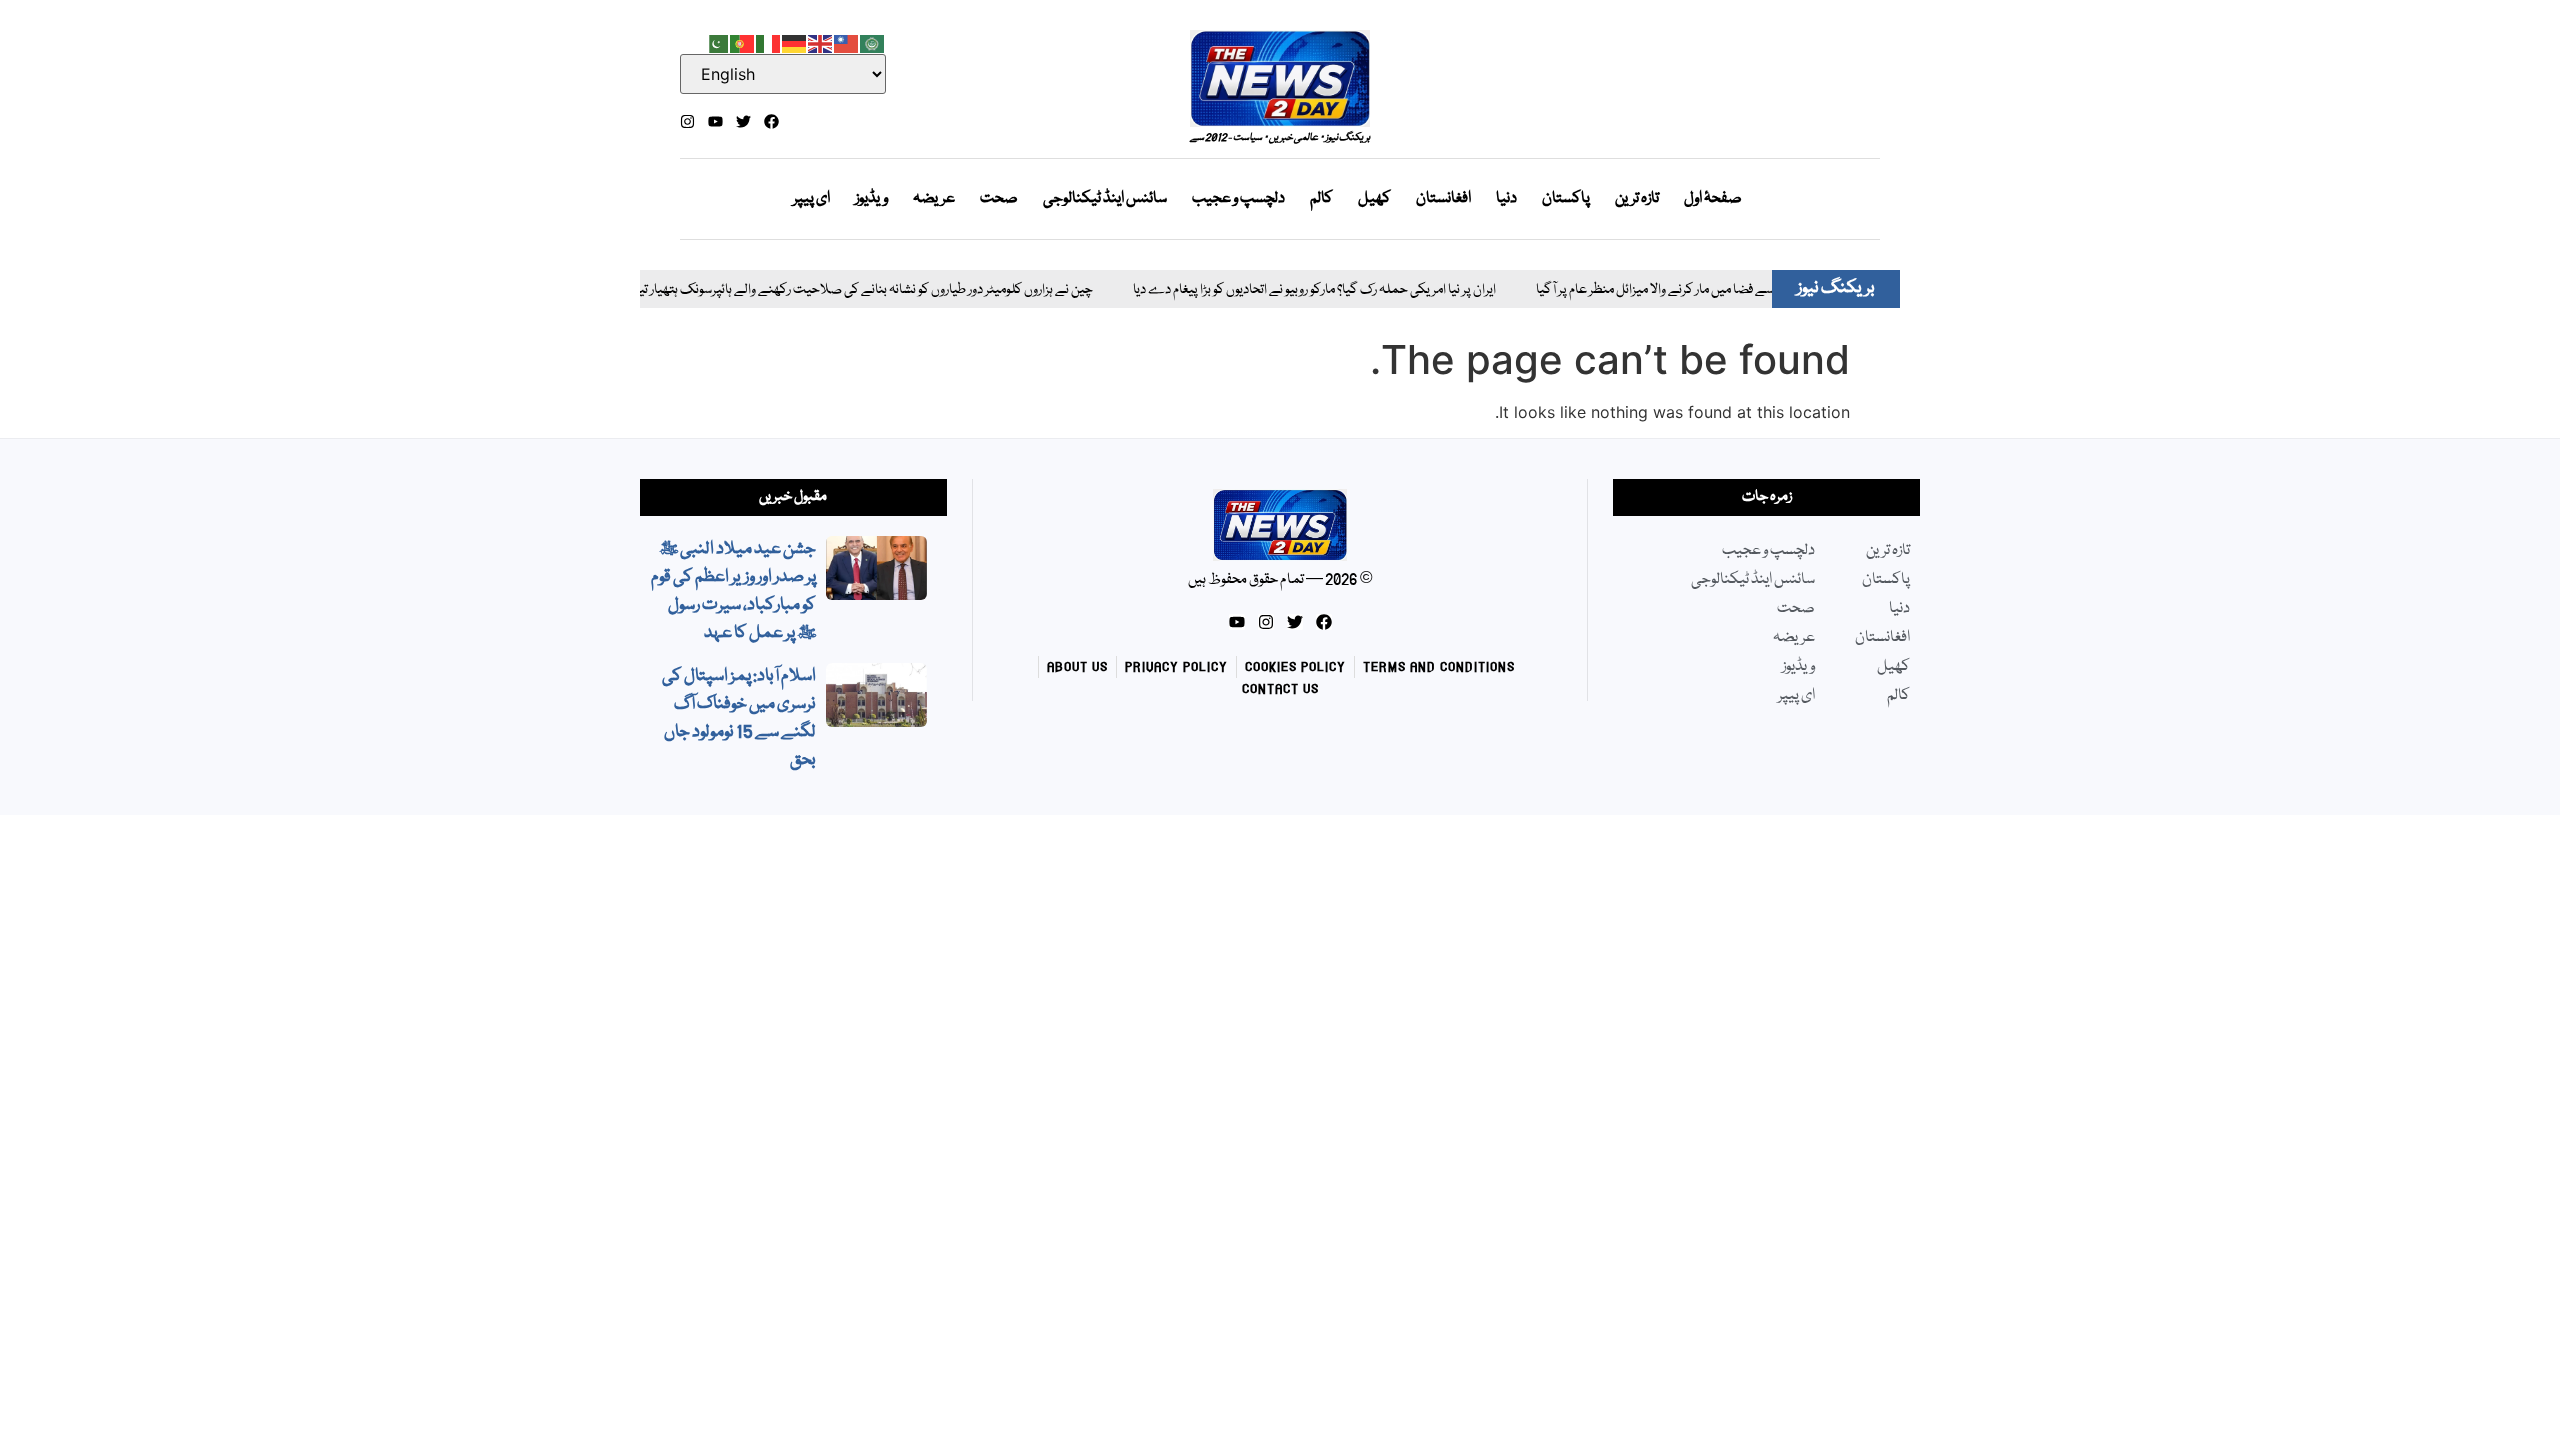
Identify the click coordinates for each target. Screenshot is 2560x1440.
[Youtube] (715, 121)
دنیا (1506, 199)
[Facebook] (771, 121)
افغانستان (1443, 199)
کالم (1321, 199)
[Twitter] (743, 121)
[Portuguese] (743, 42)
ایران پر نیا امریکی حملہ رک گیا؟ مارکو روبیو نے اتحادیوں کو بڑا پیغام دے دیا (1279, 290)
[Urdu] (717, 42)
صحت (999, 199)
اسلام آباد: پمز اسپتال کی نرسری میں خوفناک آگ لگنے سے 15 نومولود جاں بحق (739, 718)
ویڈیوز (871, 199)
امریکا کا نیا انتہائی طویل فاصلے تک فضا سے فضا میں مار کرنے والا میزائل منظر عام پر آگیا (1722, 290)
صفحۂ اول (1713, 199)
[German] (795, 42)
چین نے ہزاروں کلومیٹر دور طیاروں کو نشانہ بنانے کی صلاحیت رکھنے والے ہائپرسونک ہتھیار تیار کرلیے (811, 290)
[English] (821, 42)
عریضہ (934, 199)
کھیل (1374, 199)
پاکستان (1566, 199)
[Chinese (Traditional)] (847, 42)
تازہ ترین (1637, 199)
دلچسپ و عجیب (1238, 199)
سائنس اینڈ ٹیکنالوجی (1105, 199)
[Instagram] (687, 121)
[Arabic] (873, 42)
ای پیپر (811, 199)
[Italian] (769, 42)
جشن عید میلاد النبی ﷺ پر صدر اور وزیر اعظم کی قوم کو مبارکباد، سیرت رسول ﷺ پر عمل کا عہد (733, 591)
